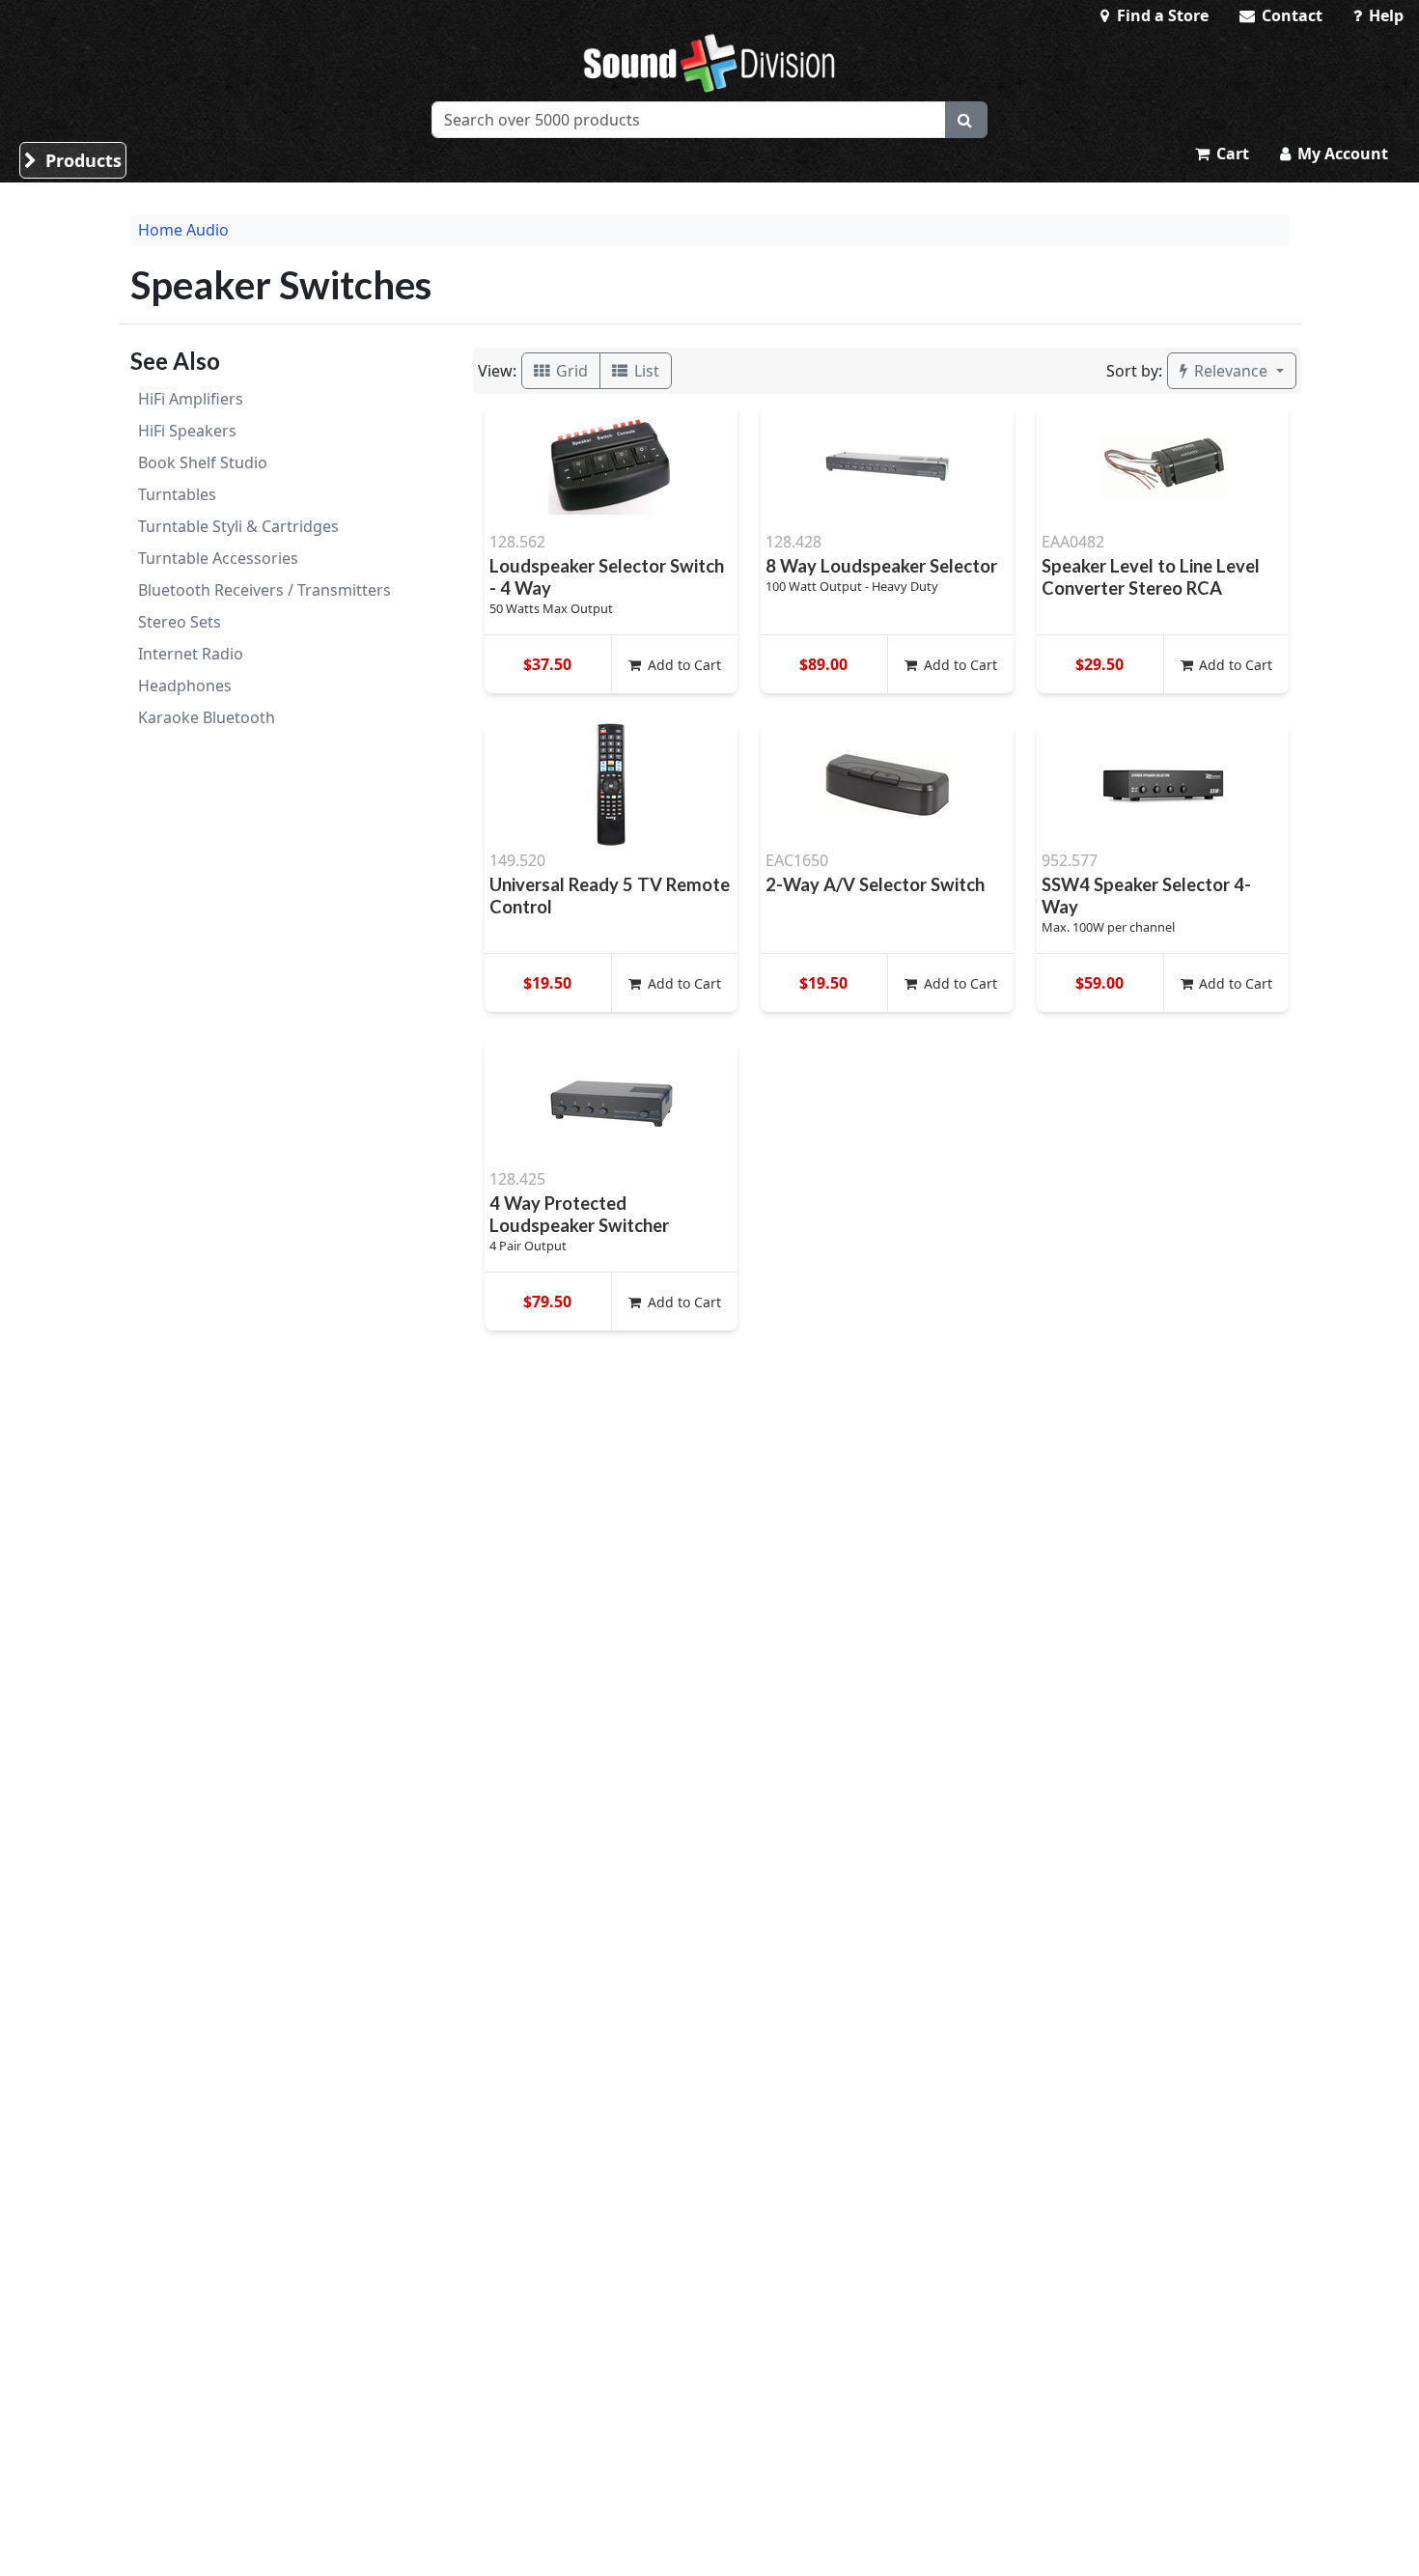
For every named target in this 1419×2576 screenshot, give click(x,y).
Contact (1290, 15)
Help (1384, 15)
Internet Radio (191, 654)
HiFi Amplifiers (191, 399)
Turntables (177, 494)
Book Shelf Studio (203, 462)
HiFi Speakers (187, 431)
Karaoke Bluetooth (207, 717)
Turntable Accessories (218, 558)
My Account (1341, 154)
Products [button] (81, 160)
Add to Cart (682, 665)
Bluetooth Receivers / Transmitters (264, 590)
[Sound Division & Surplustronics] (709, 63)
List (645, 371)
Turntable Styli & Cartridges (238, 526)
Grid (570, 371)
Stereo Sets (180, 622)
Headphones (185, 686)
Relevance (1231, 371)
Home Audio (183, 230)
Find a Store (1161, 15)
